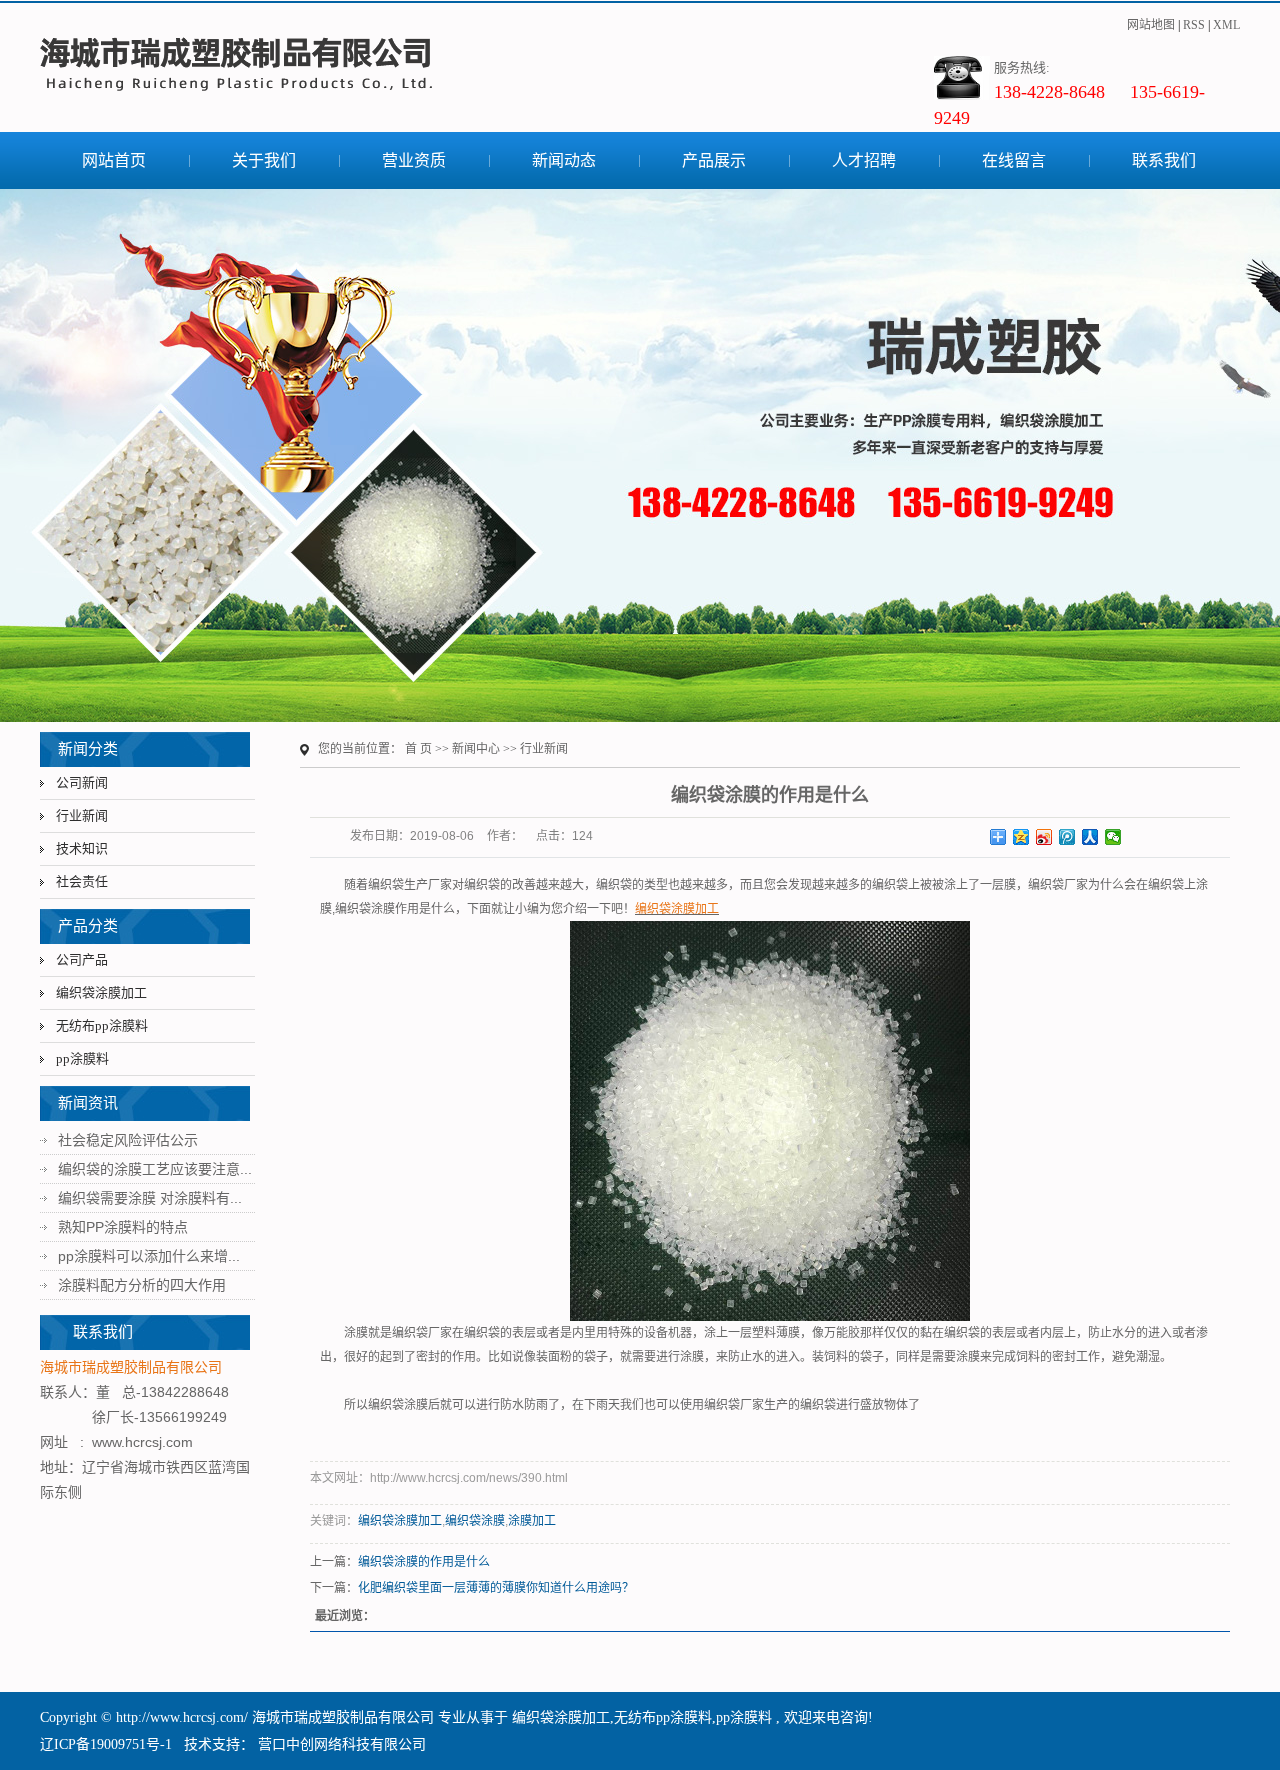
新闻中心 (476, 749)
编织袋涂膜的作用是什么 (424, 1562)
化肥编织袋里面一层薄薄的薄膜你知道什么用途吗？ (496, 1588)
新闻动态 (564, 160)
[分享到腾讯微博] (1067, 837)
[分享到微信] (1113, 837)
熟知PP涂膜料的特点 (123, 1227)
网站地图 (1151, 25)
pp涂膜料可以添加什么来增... (149, 1256)
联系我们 (1164, 160)
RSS (1194, 25)
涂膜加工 (532, 1521)
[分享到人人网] (1090, 837)
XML (1226, 25)
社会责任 (82, 881)
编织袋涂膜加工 (101, 992)
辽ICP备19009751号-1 (106, 1744)
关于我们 (264, 160)
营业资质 (414, 160)
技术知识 (82, 848)
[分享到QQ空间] (1021, 837)
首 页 (418, 749)
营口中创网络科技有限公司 (340, 1744)
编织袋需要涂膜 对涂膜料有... (150, 1198)
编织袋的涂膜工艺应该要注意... (155, 1169)
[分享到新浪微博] (1044, 837)
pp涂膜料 (82, 1058)
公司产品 (82, 959)
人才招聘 (864, 160)
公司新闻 (82, 782)
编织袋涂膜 (475, 1521)
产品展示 (714, 160)
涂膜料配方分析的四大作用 (142, 1285)
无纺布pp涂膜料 (102, 1025)
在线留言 (1014, 160)
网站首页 (114, 160)
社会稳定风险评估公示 (128, 1140)
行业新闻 (82, 815)
